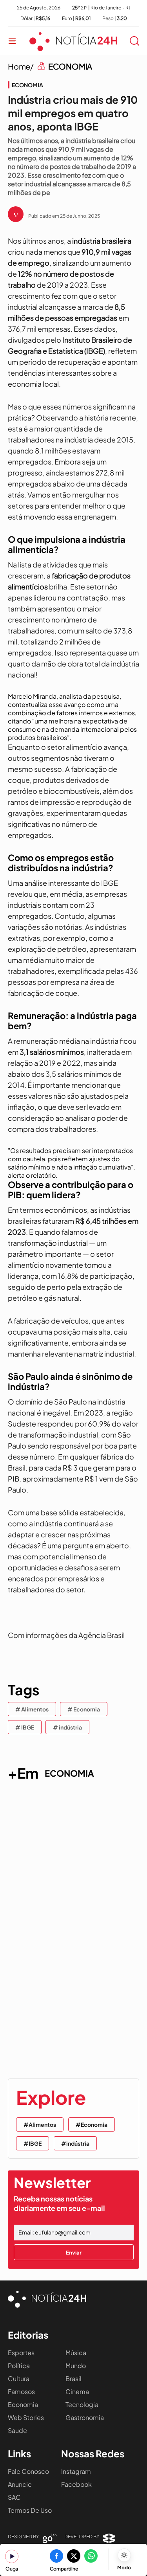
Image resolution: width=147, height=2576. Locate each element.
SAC (14, 2497)
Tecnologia (82, 2404)
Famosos (21, 2391)
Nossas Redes (93, 2453)
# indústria (67, 1727)
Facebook (76, 2484)
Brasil (73, 2379)
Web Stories (26, 2417)
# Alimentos (32, 1709)
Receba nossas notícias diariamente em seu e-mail (59, 2203)
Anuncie (20, 2484)
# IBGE (25, 1727)
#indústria (75, 2143)
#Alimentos (40, 2124)
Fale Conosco (28, 2471)
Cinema (77, 2391)
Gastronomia (85, 2417)
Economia (23, 2404)
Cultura (19, 2379)
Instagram (76, 2471)
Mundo (76, 2366)
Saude (17, 2430)
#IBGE (33, 2143)
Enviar (74, 2252)
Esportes (21, 2353)
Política (19, 2366)
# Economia (84, 1709)
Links (19, 2453)
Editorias (28, 2335)
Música (76, 2353)
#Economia (92, 2124)
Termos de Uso (30, 2510)
